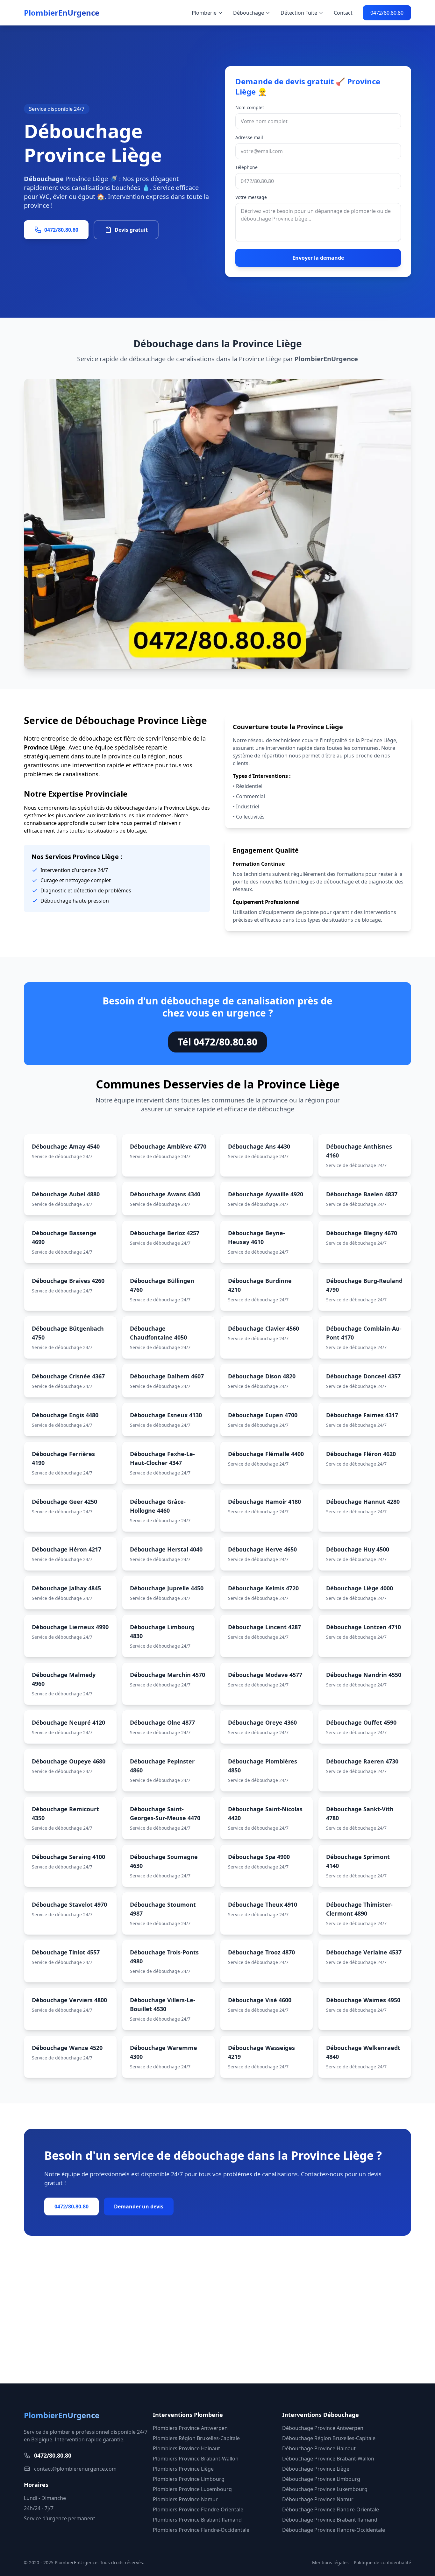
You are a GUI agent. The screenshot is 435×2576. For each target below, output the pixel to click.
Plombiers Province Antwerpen (190, 2428)
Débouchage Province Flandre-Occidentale (334, 2530)
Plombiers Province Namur (185, 2499)
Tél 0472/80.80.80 (217, 1042)
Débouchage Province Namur (318, 2499)
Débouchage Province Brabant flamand (330, 2520)
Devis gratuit (131, 230)
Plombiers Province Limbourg (189, 2479)
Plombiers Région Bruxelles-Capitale (196, 2438)
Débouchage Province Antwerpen (323, 2428)
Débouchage (249, 13)
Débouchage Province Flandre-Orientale (331, 2509)
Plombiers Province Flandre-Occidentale (201, 2530)
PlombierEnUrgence (62, 13)
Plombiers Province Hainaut (186, 2448)
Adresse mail (249, 137)
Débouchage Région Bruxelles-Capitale (329, 2438)
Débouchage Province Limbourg (321, 2479)
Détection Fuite (299, 13)
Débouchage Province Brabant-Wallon (328, 2459)
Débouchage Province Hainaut (319, 2448)
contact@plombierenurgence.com (75, 2469)
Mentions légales (330, 2562)
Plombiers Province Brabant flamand (197, 2520)
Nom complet (250, 107)
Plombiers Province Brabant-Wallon (196, 2459)
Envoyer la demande (318, 258)
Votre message (251, 197)
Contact (343, 13)
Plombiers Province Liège (183, 2469)
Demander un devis (139, 2206)
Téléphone (246, 167)
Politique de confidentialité (382, 2562)
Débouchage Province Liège (316, 2469)
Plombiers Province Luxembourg (192, 2489)
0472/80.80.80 (387, 13)
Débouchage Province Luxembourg (325, 2489)
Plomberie (204, 13)
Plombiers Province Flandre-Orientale (198, 2509)
